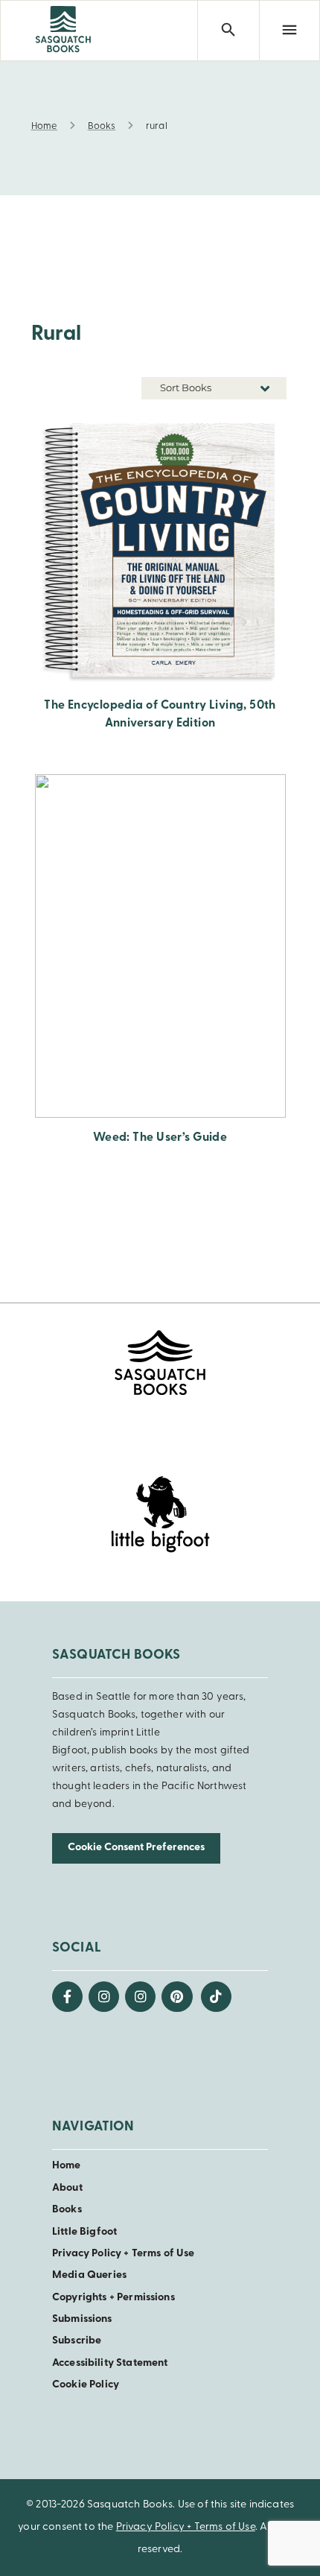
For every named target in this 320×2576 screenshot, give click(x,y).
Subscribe (77, 2341)
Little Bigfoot (84, 2232)
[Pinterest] (177, 1997)
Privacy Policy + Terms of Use (123, 2254)
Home (67, 2166)
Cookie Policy (86, 2385)
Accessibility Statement (110, 2363)
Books (67, 2210)
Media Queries (89, 2275)
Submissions (82, 2319)
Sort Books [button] (187, 387)
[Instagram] (104, 1997)
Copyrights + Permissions (113, 2298)
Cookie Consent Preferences (136, 1848)
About (67, 2188)
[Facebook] (67, 1997)
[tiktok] (216, 1997)
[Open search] (228, 31)
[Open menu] (289, 31)
